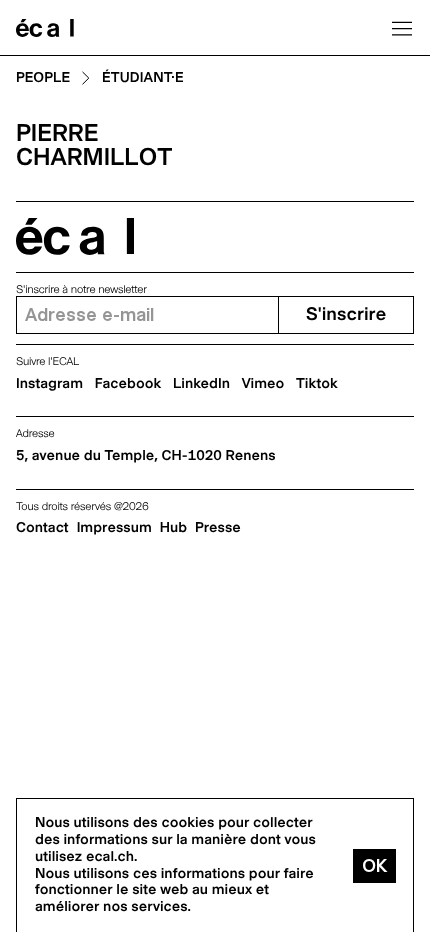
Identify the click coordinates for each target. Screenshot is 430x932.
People (43, 78)
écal (75, 236)
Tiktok (317, 384)
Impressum (114, 528)
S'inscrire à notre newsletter (81, 289)
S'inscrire (346, 314)
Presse (218, 528)
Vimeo (263, 384)
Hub (173, 528)
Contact (42, 528)
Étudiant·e (143, 78)
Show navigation (402, 28)
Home (45, 28)
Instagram (49, 384)
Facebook (128, 384)
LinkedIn (201, 384)
